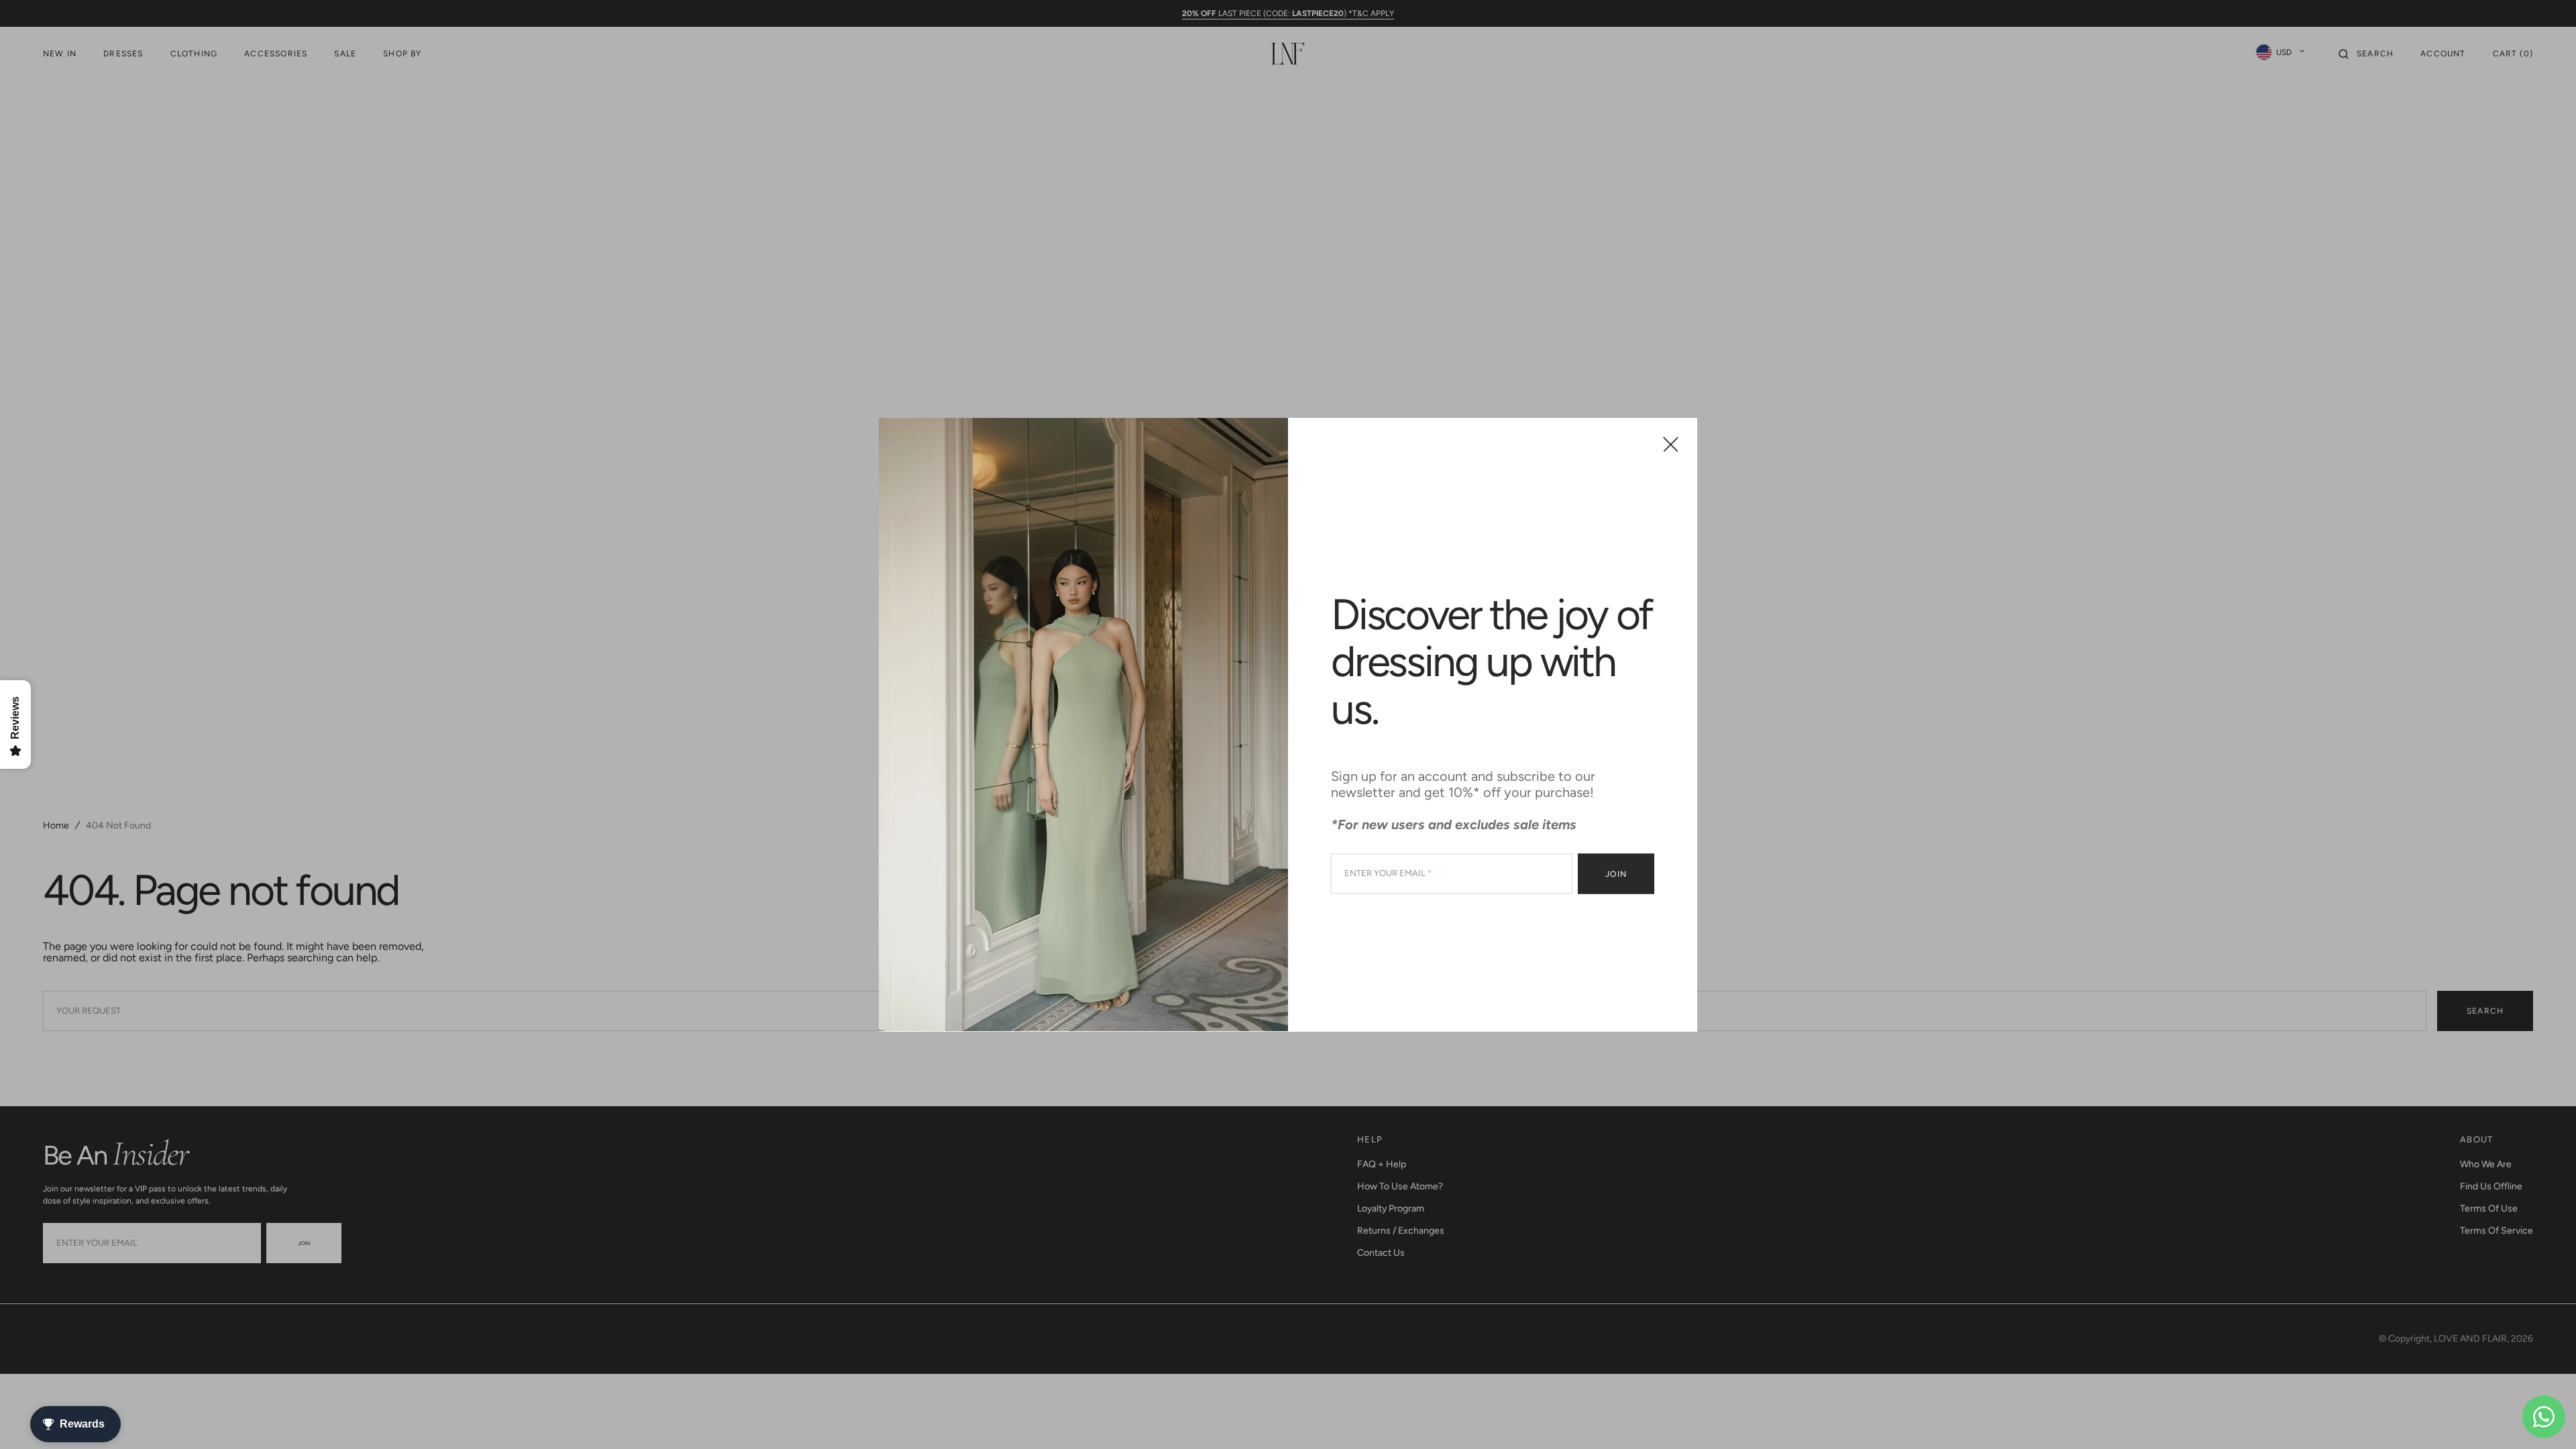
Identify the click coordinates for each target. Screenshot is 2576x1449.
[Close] (1671, 444)
